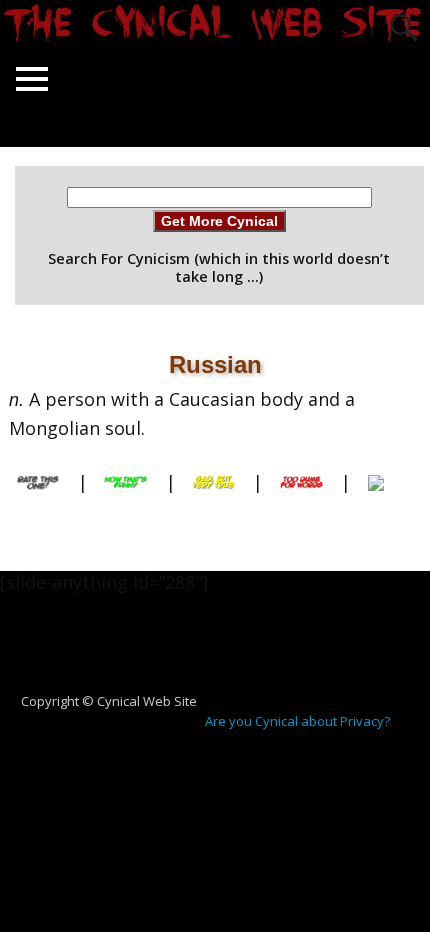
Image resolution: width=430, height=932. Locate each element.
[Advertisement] (223, 653)
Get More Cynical (219, 221)
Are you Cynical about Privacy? (297, 721)
